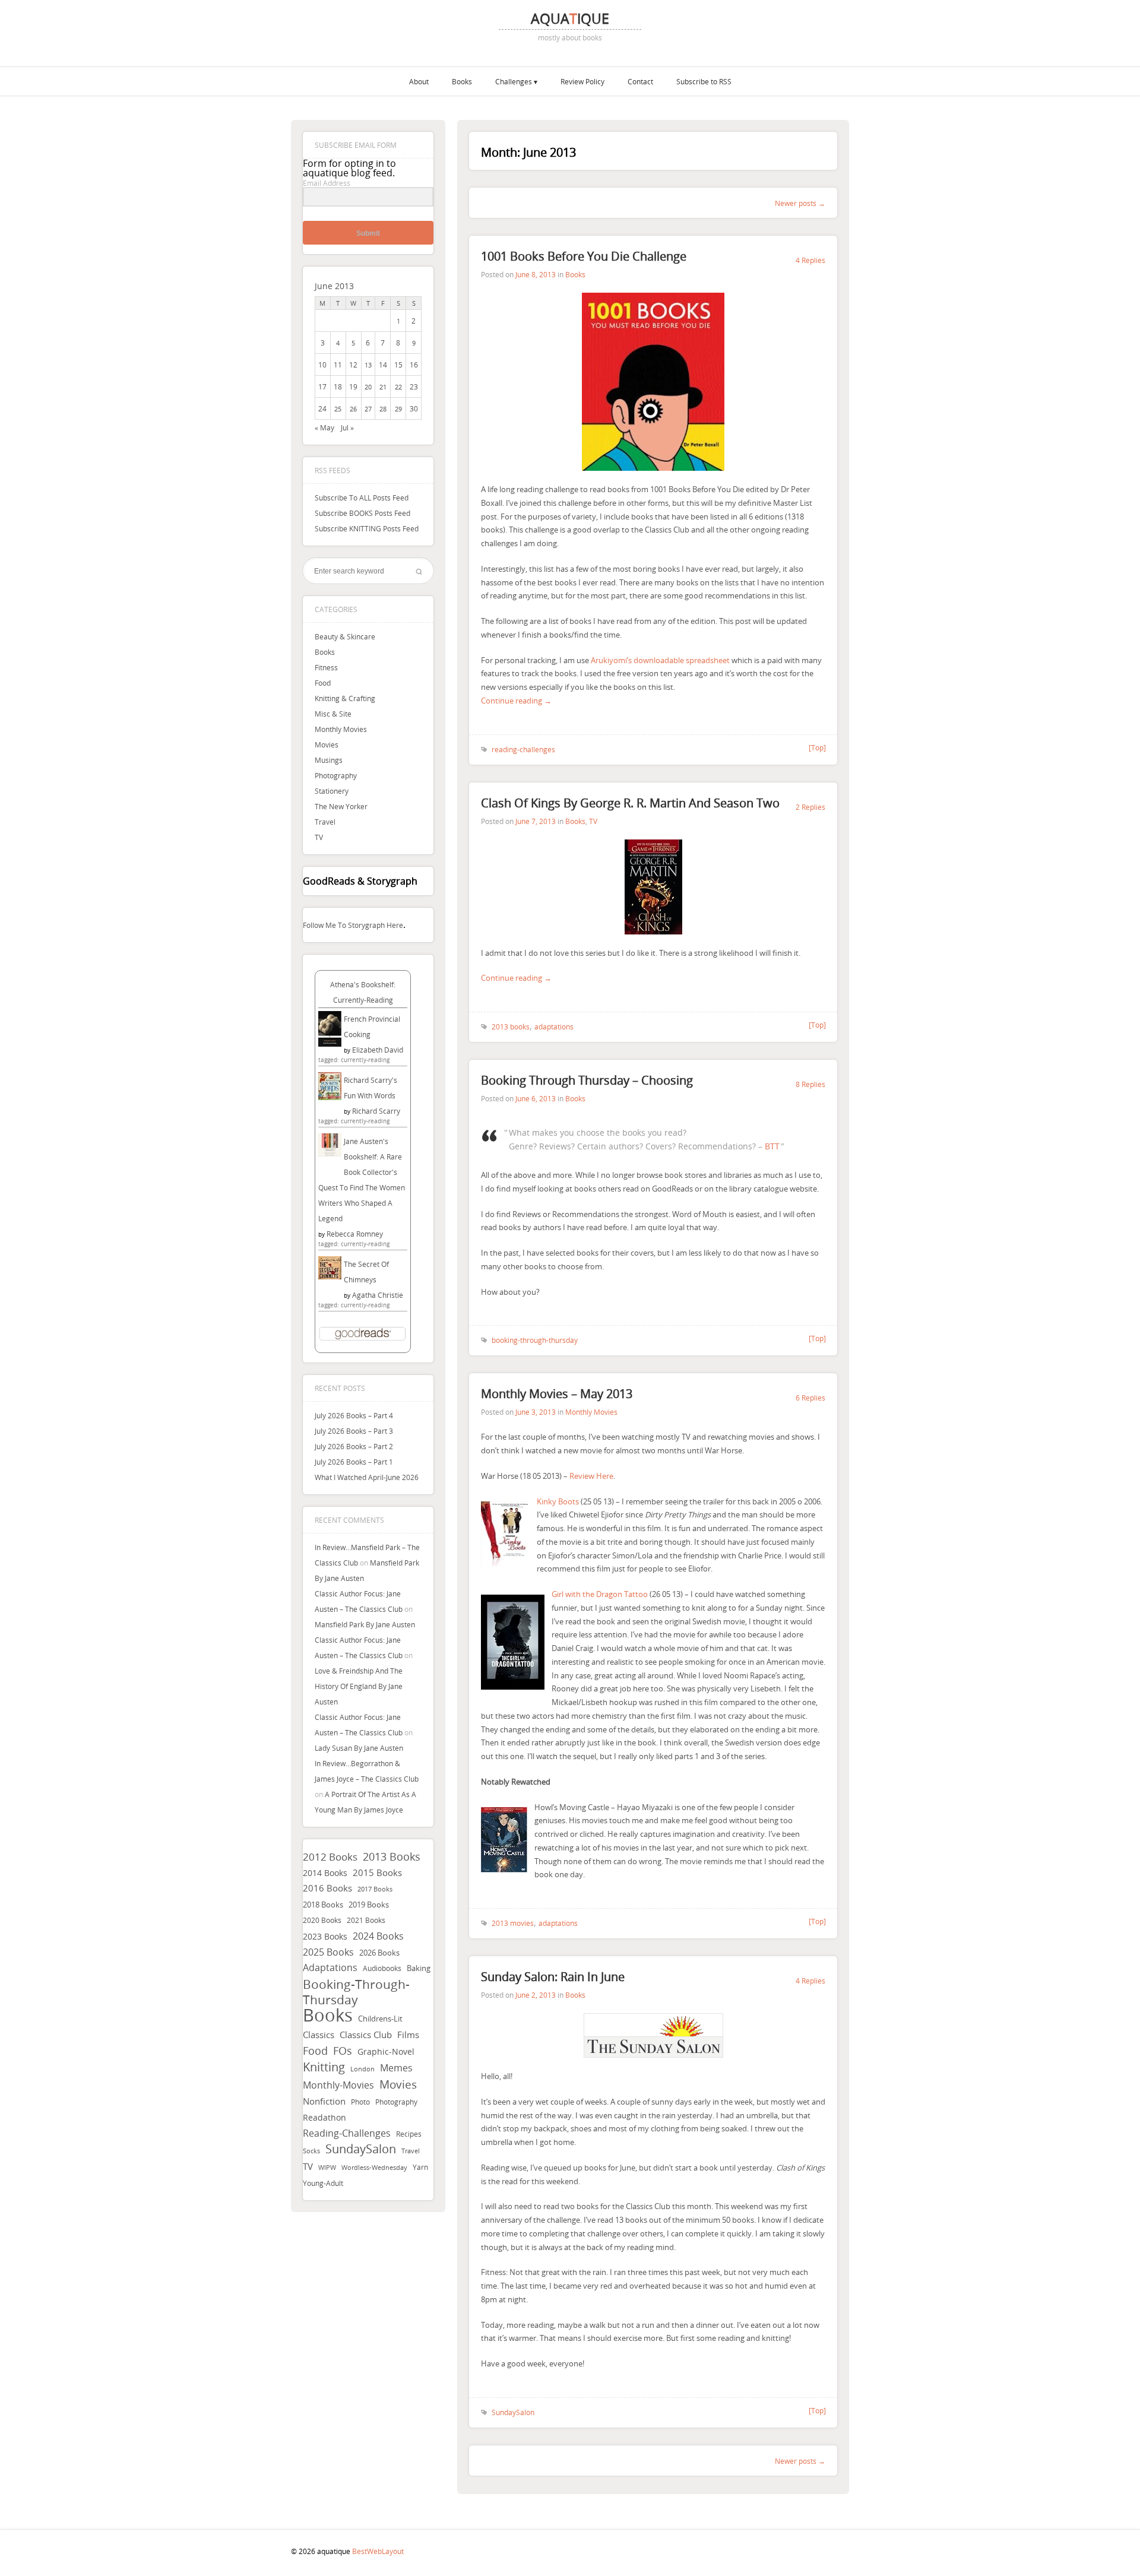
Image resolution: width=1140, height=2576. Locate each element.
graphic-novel (386, 2051)
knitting (324, 2067)
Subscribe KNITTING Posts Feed (367, 528)
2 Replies (810, 807)
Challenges (514, 81)
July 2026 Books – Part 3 (354, 1431)
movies (398, 2084)
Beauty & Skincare (345, 636)
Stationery (332, 791)
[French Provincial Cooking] (330, 1044)
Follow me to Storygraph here (353, 925)
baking (419, 1968)
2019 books (369, 1905)
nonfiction (324, 2101)
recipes (409, 2134)
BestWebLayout (378, 2551)
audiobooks (382, 1968)
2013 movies (513, 1923)
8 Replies (810, 1084)
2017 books (375, 1889)
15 (398, 365)
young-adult (323, 2183)
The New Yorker (341, 806)
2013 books (392, 1856)
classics (319, 2035)
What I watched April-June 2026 (367, 1477)
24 (322, 408)
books (328, 2015)
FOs (343, 2051)
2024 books (378, 1936)
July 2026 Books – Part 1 (354, 1462)
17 (322, 386)
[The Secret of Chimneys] (330, 1276)
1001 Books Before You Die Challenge (584, 256)
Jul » (347, 427)
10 (322, 365)
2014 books (325, 1873)
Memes (396, 2068)
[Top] (817, 747)
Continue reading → (516, 701)
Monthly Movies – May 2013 (557, 1394)
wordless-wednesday (374, 2168)
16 (414, 365)
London (362, 2069)
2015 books (377, 1872)
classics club (366, 2035)
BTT (772, 1146)
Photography (336, 775)
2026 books (379, 1953)
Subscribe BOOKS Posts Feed (362, 513)
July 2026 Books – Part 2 (354, 1446)
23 (414, 386)
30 (414, 408)
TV (319, 837)
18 (338, 386)
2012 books (330, 1857)
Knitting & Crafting (345, 698)
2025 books (328, 1952)
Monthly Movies (341, 729)
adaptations (330, 1968)
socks (311, 2151)
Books (462, 81)
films (408, 2035)
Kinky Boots (558, 1501)
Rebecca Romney (355, 1234)
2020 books (322, 1920)
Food (323, 683)
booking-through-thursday (356, 1992)
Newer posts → (800, 203)
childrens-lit (380, 2019)
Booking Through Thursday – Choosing (587, 1080)
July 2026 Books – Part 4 (354, 1415)
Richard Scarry (376, 1111)
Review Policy (582, 81)
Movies (327, 744)
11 (338, 365)
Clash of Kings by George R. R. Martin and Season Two (630, 803)
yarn (420, 2167)
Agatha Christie (378, 1295)
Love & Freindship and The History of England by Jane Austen (359, 1686)
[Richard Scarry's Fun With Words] (330, 1097)
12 (353, 365)
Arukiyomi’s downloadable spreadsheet (660, 660)
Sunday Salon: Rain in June (553, 1977)
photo (360, 2102)
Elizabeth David (378, 1050)
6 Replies (810, 1398)
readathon (324, 2118)
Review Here (591, 1476)
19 (353, 386)
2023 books (325, 1936)
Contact (640, 81)
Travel (325, 822)
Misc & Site (333, 714)
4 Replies (810, 260)
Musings (329, 760)
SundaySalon (361, 2149)
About (419, 81)
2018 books (323, 1905)
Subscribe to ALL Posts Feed (362, 498)
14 (383, 365)
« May (324, 427)
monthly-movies (338, 2085)
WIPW (327, 2168)
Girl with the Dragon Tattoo (600, 1594)
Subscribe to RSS (704, 81)
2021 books (366, 1920)
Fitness (326, 667)
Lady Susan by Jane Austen (359, 1748)
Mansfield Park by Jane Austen (365, 1624)
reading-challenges (347, 2133)
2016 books (327, 1888)
